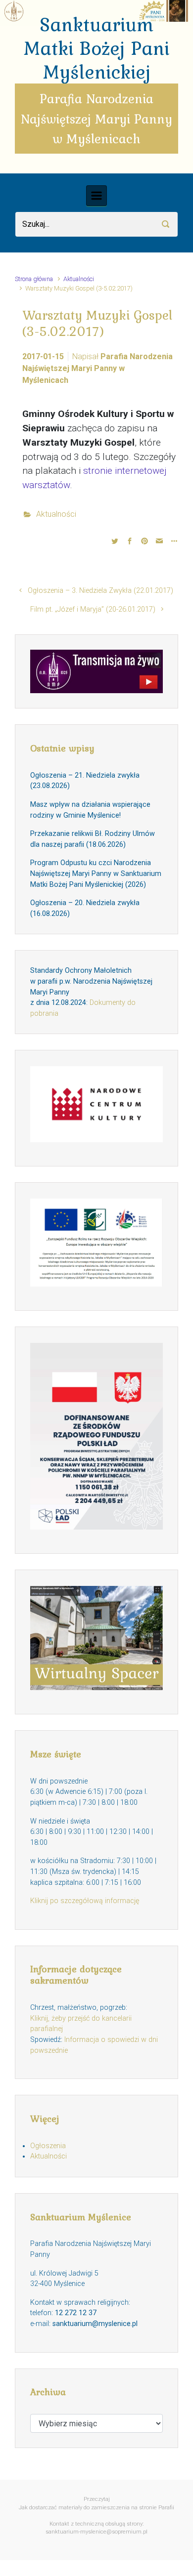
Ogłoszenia (48, 2146)
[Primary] (96, 196)
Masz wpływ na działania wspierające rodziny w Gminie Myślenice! (90, 810)
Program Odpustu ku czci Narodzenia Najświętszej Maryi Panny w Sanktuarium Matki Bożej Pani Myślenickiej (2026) (96, 873)
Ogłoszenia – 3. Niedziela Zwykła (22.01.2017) (100, 591)
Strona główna (34, 279)
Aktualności (79, 279)
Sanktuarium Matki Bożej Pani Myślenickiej (96, 48)
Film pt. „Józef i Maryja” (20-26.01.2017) (93, 609)
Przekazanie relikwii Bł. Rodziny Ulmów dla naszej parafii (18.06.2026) (93, 839)
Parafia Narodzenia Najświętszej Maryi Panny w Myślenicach (97, 368)
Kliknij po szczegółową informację (85, 1901)
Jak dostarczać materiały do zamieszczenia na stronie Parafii (96, 2508)
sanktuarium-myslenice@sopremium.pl (96, 2532)
